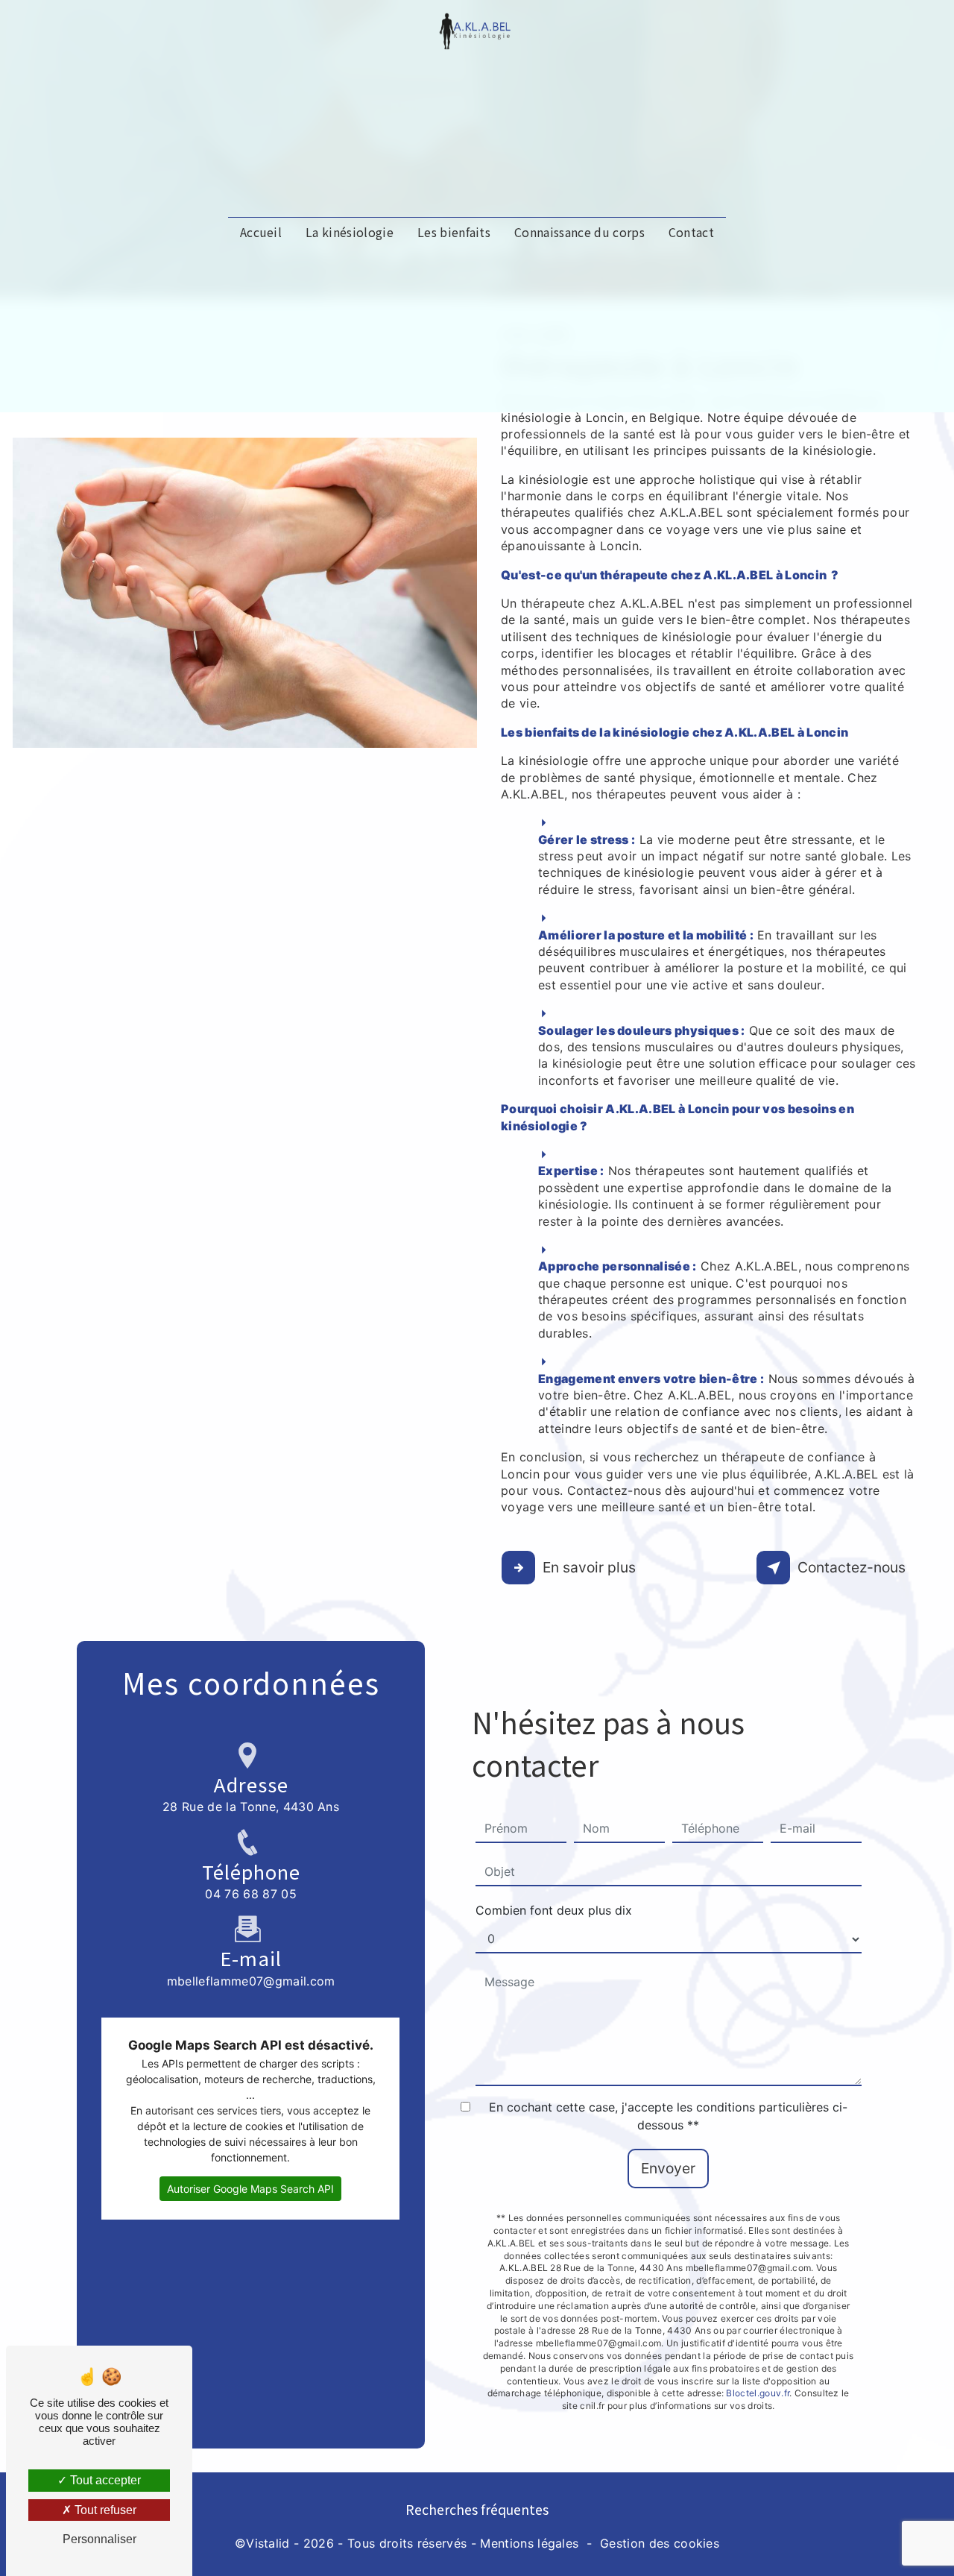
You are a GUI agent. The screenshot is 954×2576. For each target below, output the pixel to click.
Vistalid (268, 2543)
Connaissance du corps (579, 232)
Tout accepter (104, 2480)
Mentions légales (529, 2543)
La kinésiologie (350, 232)
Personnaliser (99, 2539)
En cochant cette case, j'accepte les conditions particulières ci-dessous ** (668, 2116)
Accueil (261, 232)
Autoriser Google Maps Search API (250, 2189)
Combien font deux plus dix (554, 1910)
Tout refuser (104, 2510)
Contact (691, 232)
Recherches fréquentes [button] (477, 2509)
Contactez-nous (852, 1567)
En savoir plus (589, 1567)
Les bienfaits (454, 232)
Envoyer (668, 2168)
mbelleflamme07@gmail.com (251, 1981)
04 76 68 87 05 (250, 1894)
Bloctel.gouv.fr (758, 2393)
